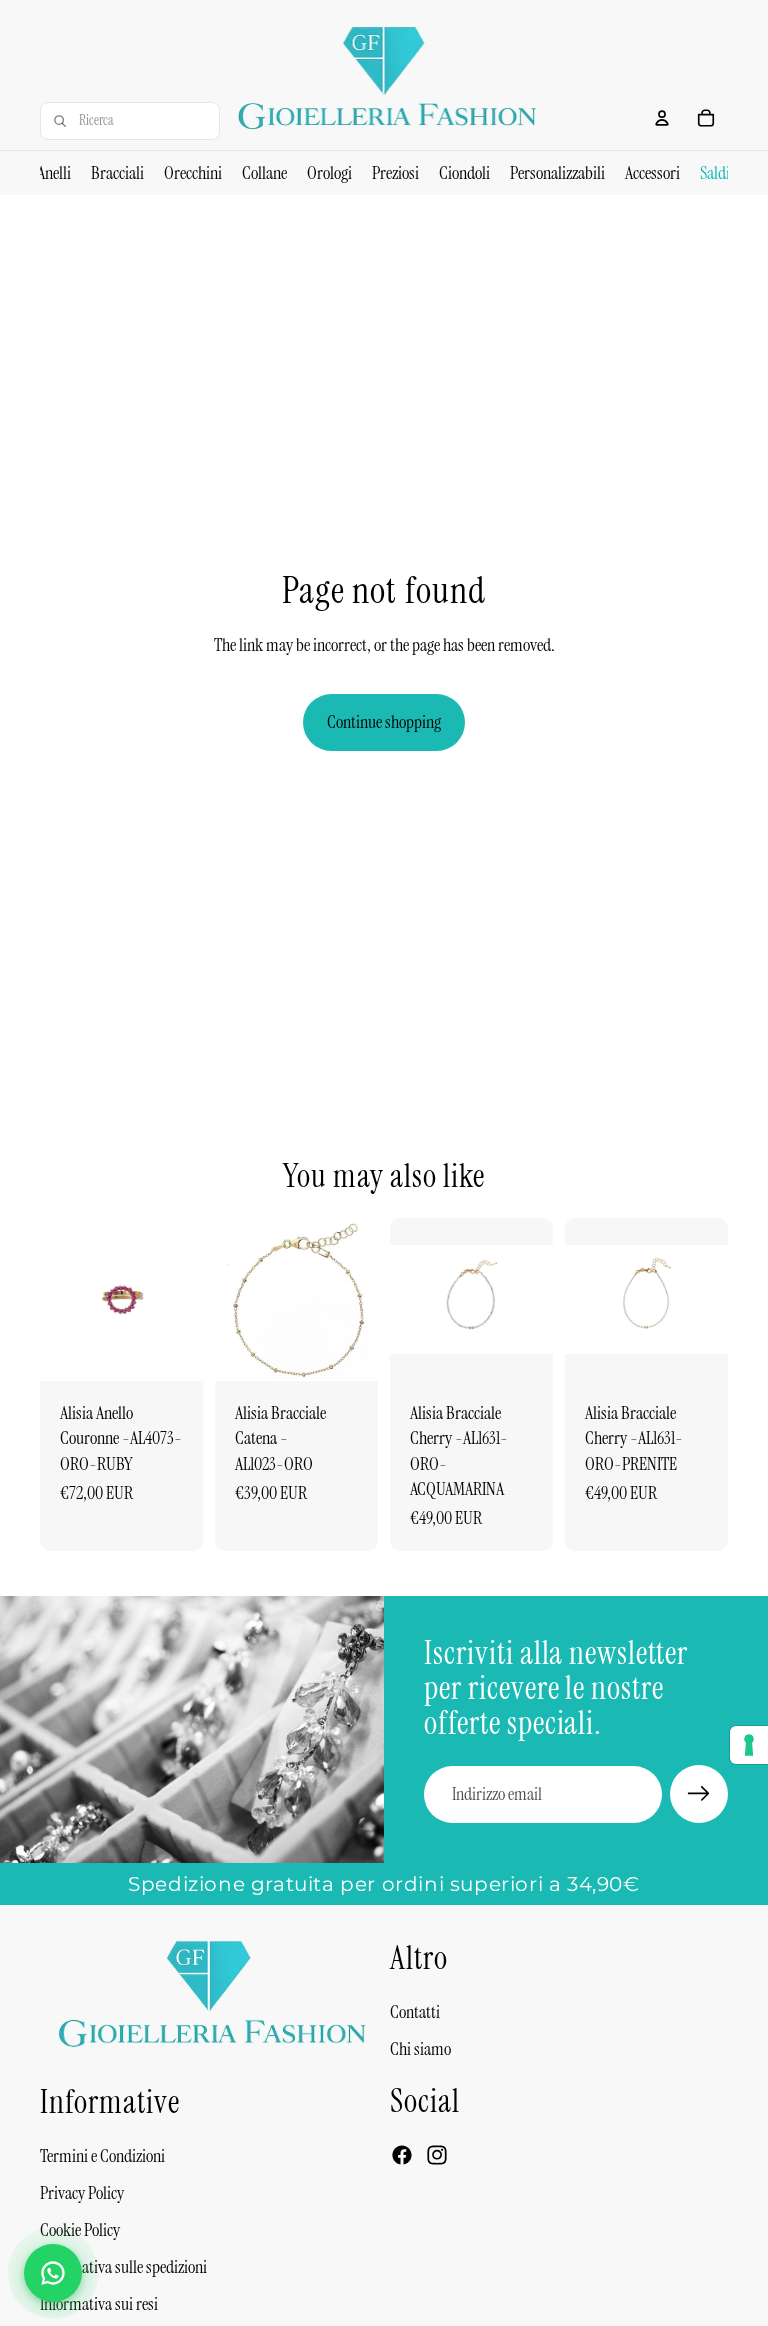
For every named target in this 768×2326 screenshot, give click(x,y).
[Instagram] (437, 2156)
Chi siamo (420, 2049)
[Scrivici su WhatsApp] (53, 2273)
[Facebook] (402, 2156)
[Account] (662, 118)
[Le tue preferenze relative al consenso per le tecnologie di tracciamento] (749, 1745)
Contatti (415, 2012)
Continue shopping (384, 722)
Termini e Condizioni (102, 2156)
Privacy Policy (82, 2193)
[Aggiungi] (172, 1350)
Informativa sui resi (99, 2305)
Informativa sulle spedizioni (123, 2268)
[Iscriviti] (699, 1794)
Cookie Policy (80, 2231)
